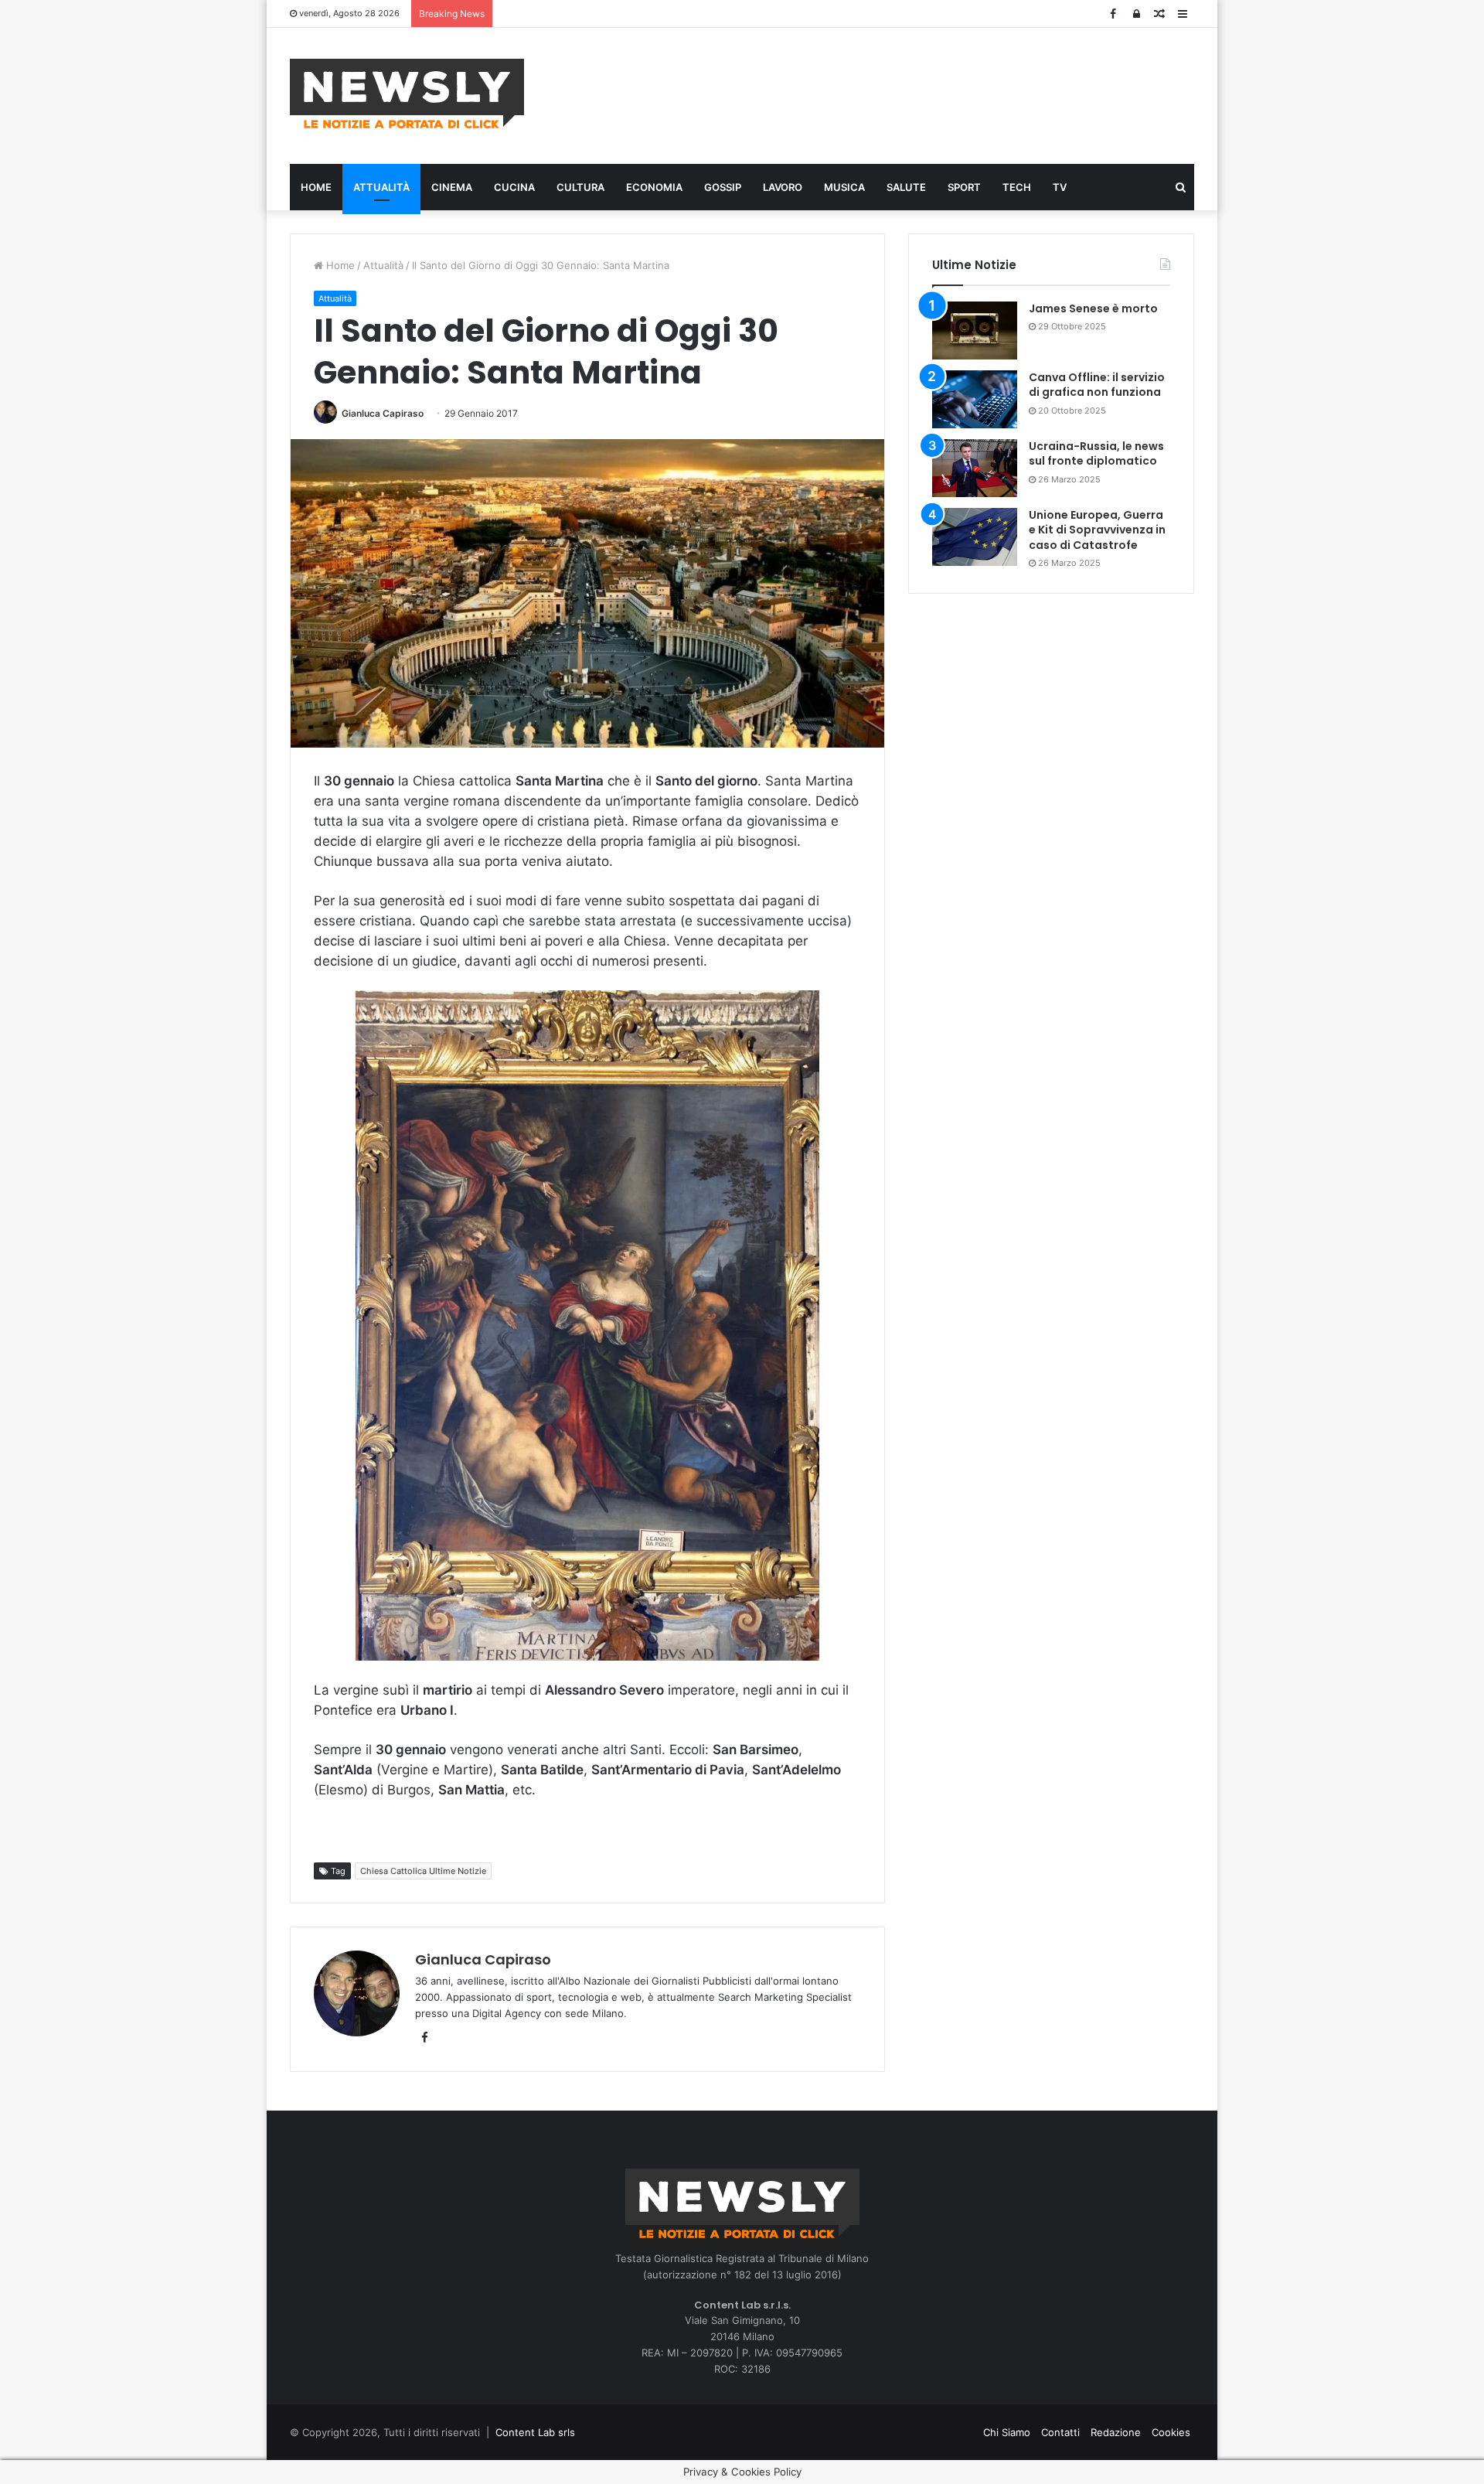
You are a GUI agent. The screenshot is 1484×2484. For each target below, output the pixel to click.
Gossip (723, 187)
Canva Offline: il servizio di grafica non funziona (1097, 385)
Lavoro (783, 187)
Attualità (381, 187)
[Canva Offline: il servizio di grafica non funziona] (975, 399)
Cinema (452, 187)
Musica (844, 187)
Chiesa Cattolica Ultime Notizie (423, 1871)
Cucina (514, 187)
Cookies (1171, 2432)
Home (316, 187)
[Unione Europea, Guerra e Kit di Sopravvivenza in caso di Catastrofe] (975, 537)
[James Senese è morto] (975, 331)
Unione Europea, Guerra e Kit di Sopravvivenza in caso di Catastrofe (1097, 530)
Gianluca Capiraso (383, 413)
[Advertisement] (897, 94)
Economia (654, 187)
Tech (1017, 187)
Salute (906, 187)
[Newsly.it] (407, 94)
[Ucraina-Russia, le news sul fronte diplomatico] (975, 468)
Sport (964, 187)
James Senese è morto (1093, 308)
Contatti (1060, 2432)
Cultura (580, 187)
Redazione (1116, 2432)
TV (1060, 187)
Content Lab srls (535, 2432)
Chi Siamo (1007, 2432)
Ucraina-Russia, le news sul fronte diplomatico (1096, 454)
